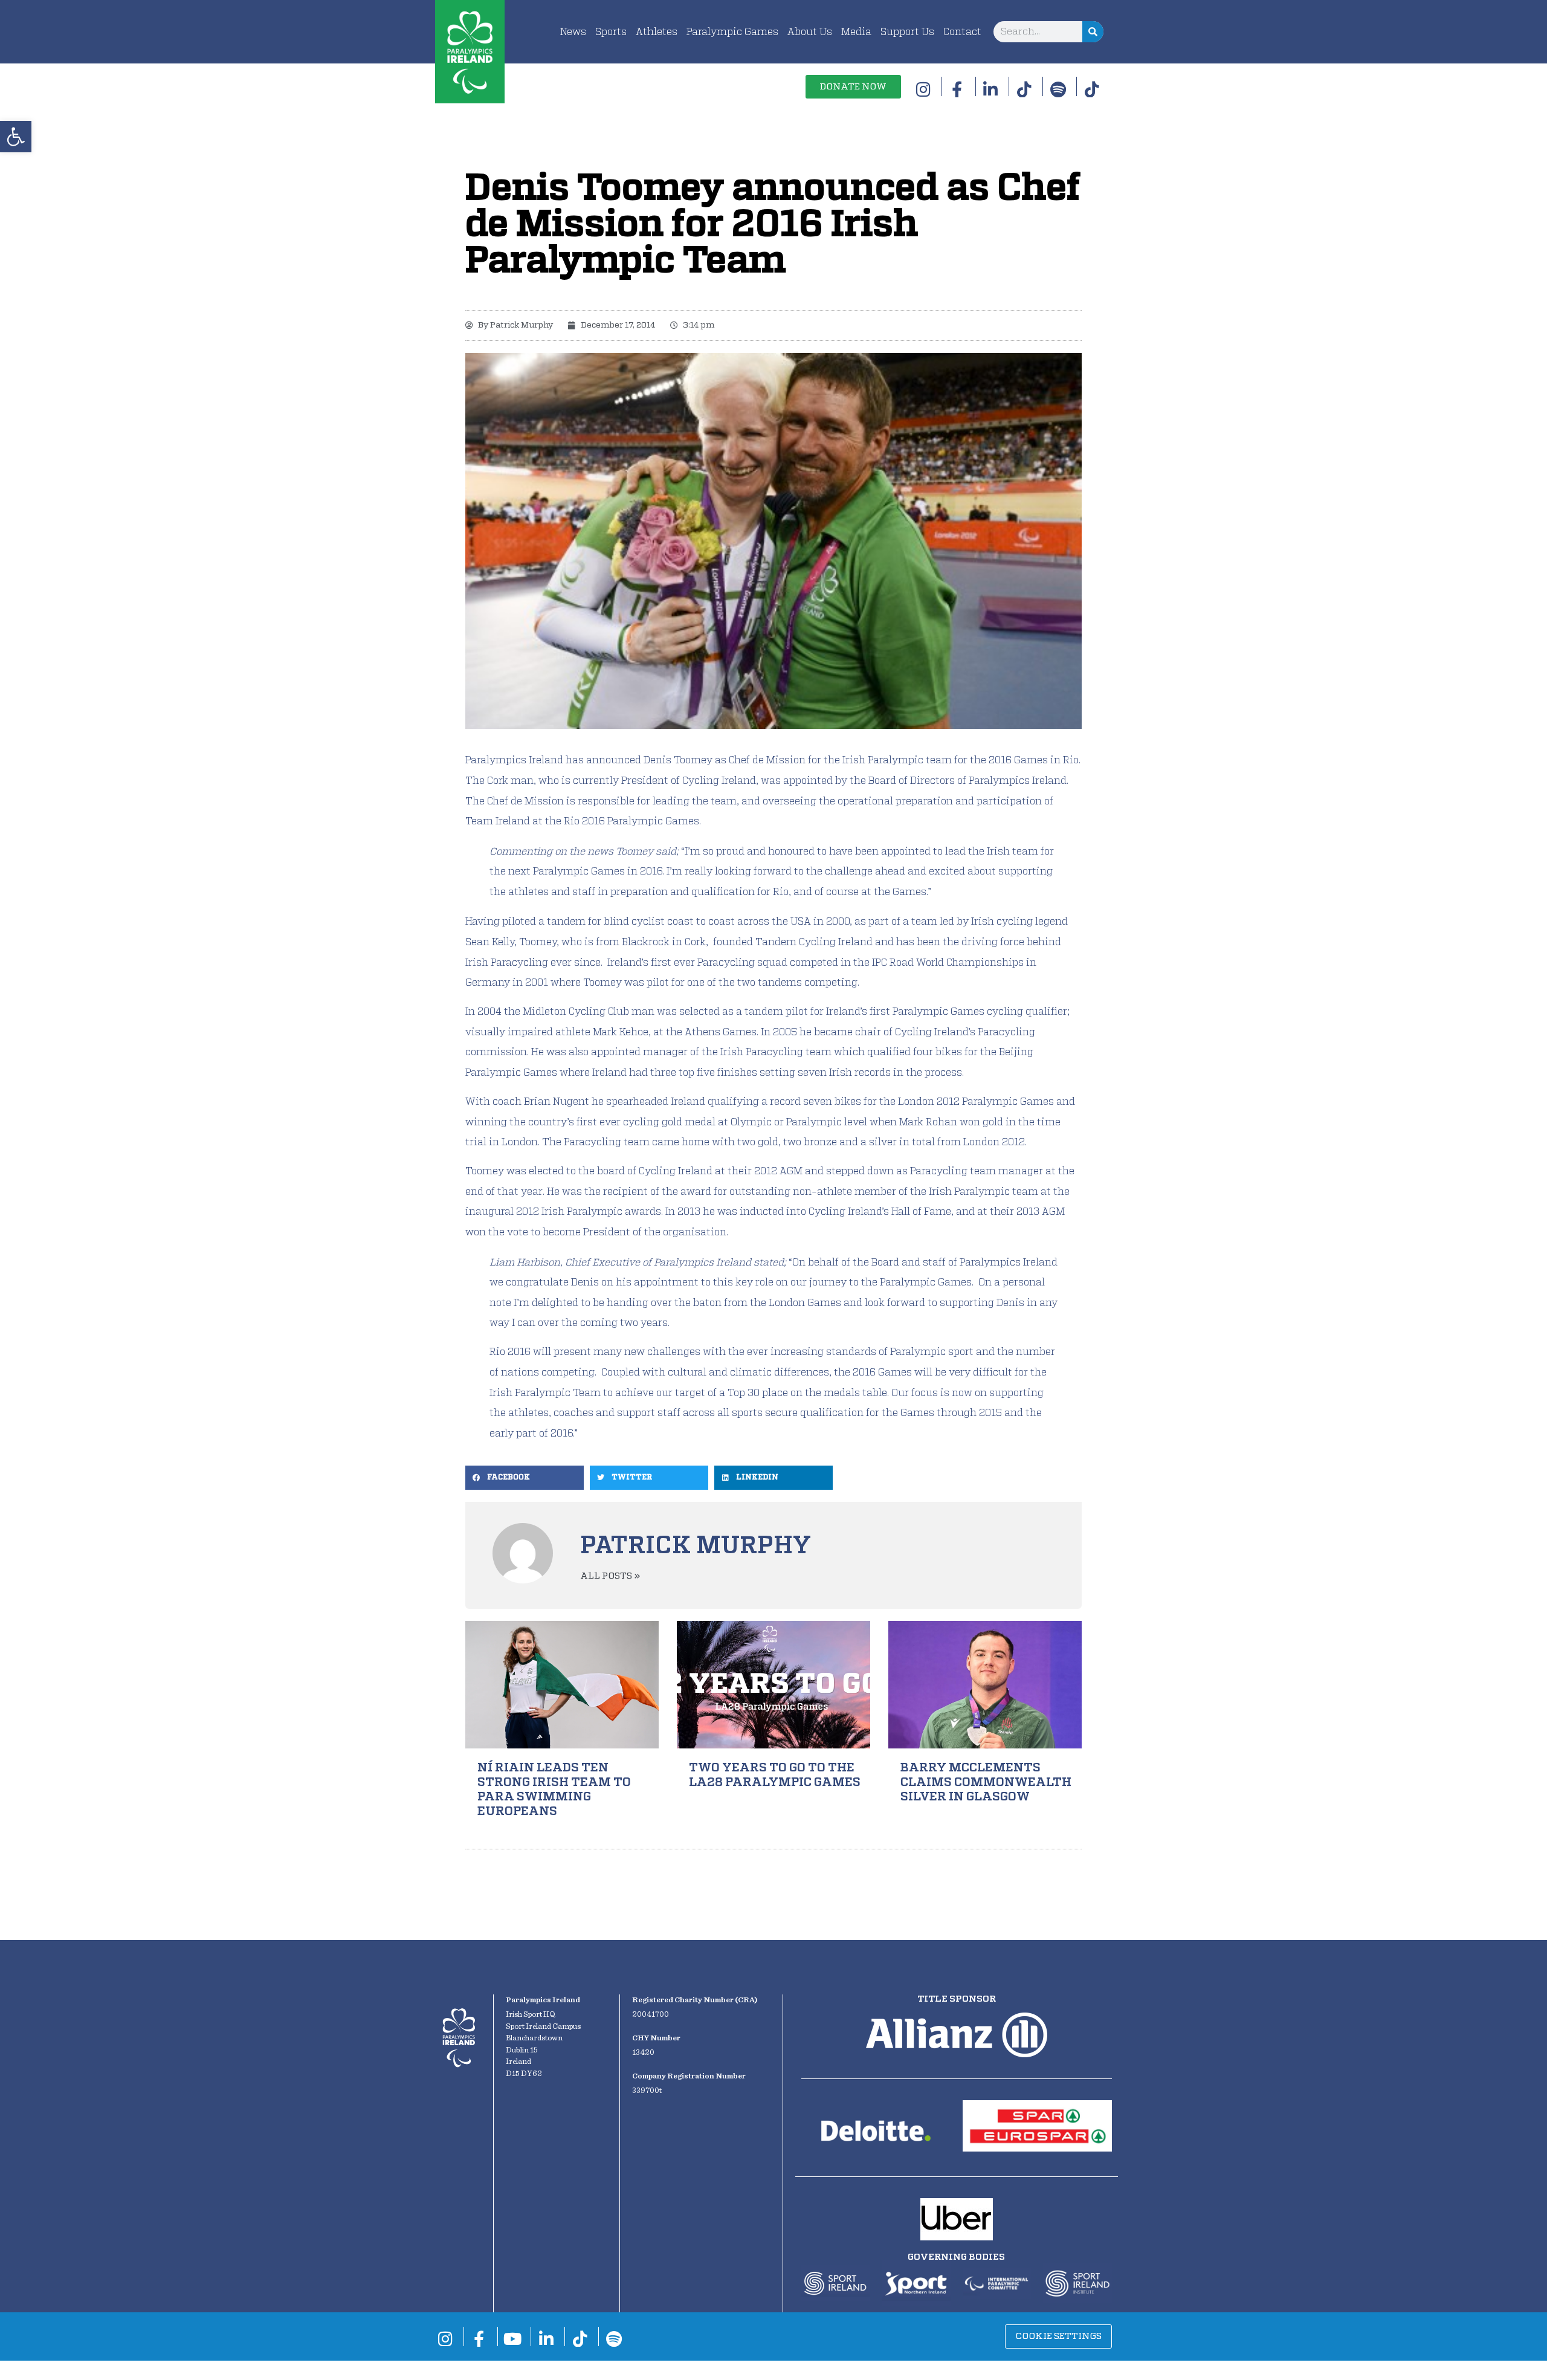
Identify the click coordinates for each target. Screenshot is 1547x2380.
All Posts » (610, 1576)
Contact (962, 32)
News (573, 32)
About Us (810, 32)
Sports (611, 32)
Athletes (657, 32)
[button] (16, 137)
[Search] (1093, 32)
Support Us (907, 32)
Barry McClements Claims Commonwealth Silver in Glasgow (986, 1782)
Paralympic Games (732, 32)
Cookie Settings (1058, 2336)
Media (856, 32)
